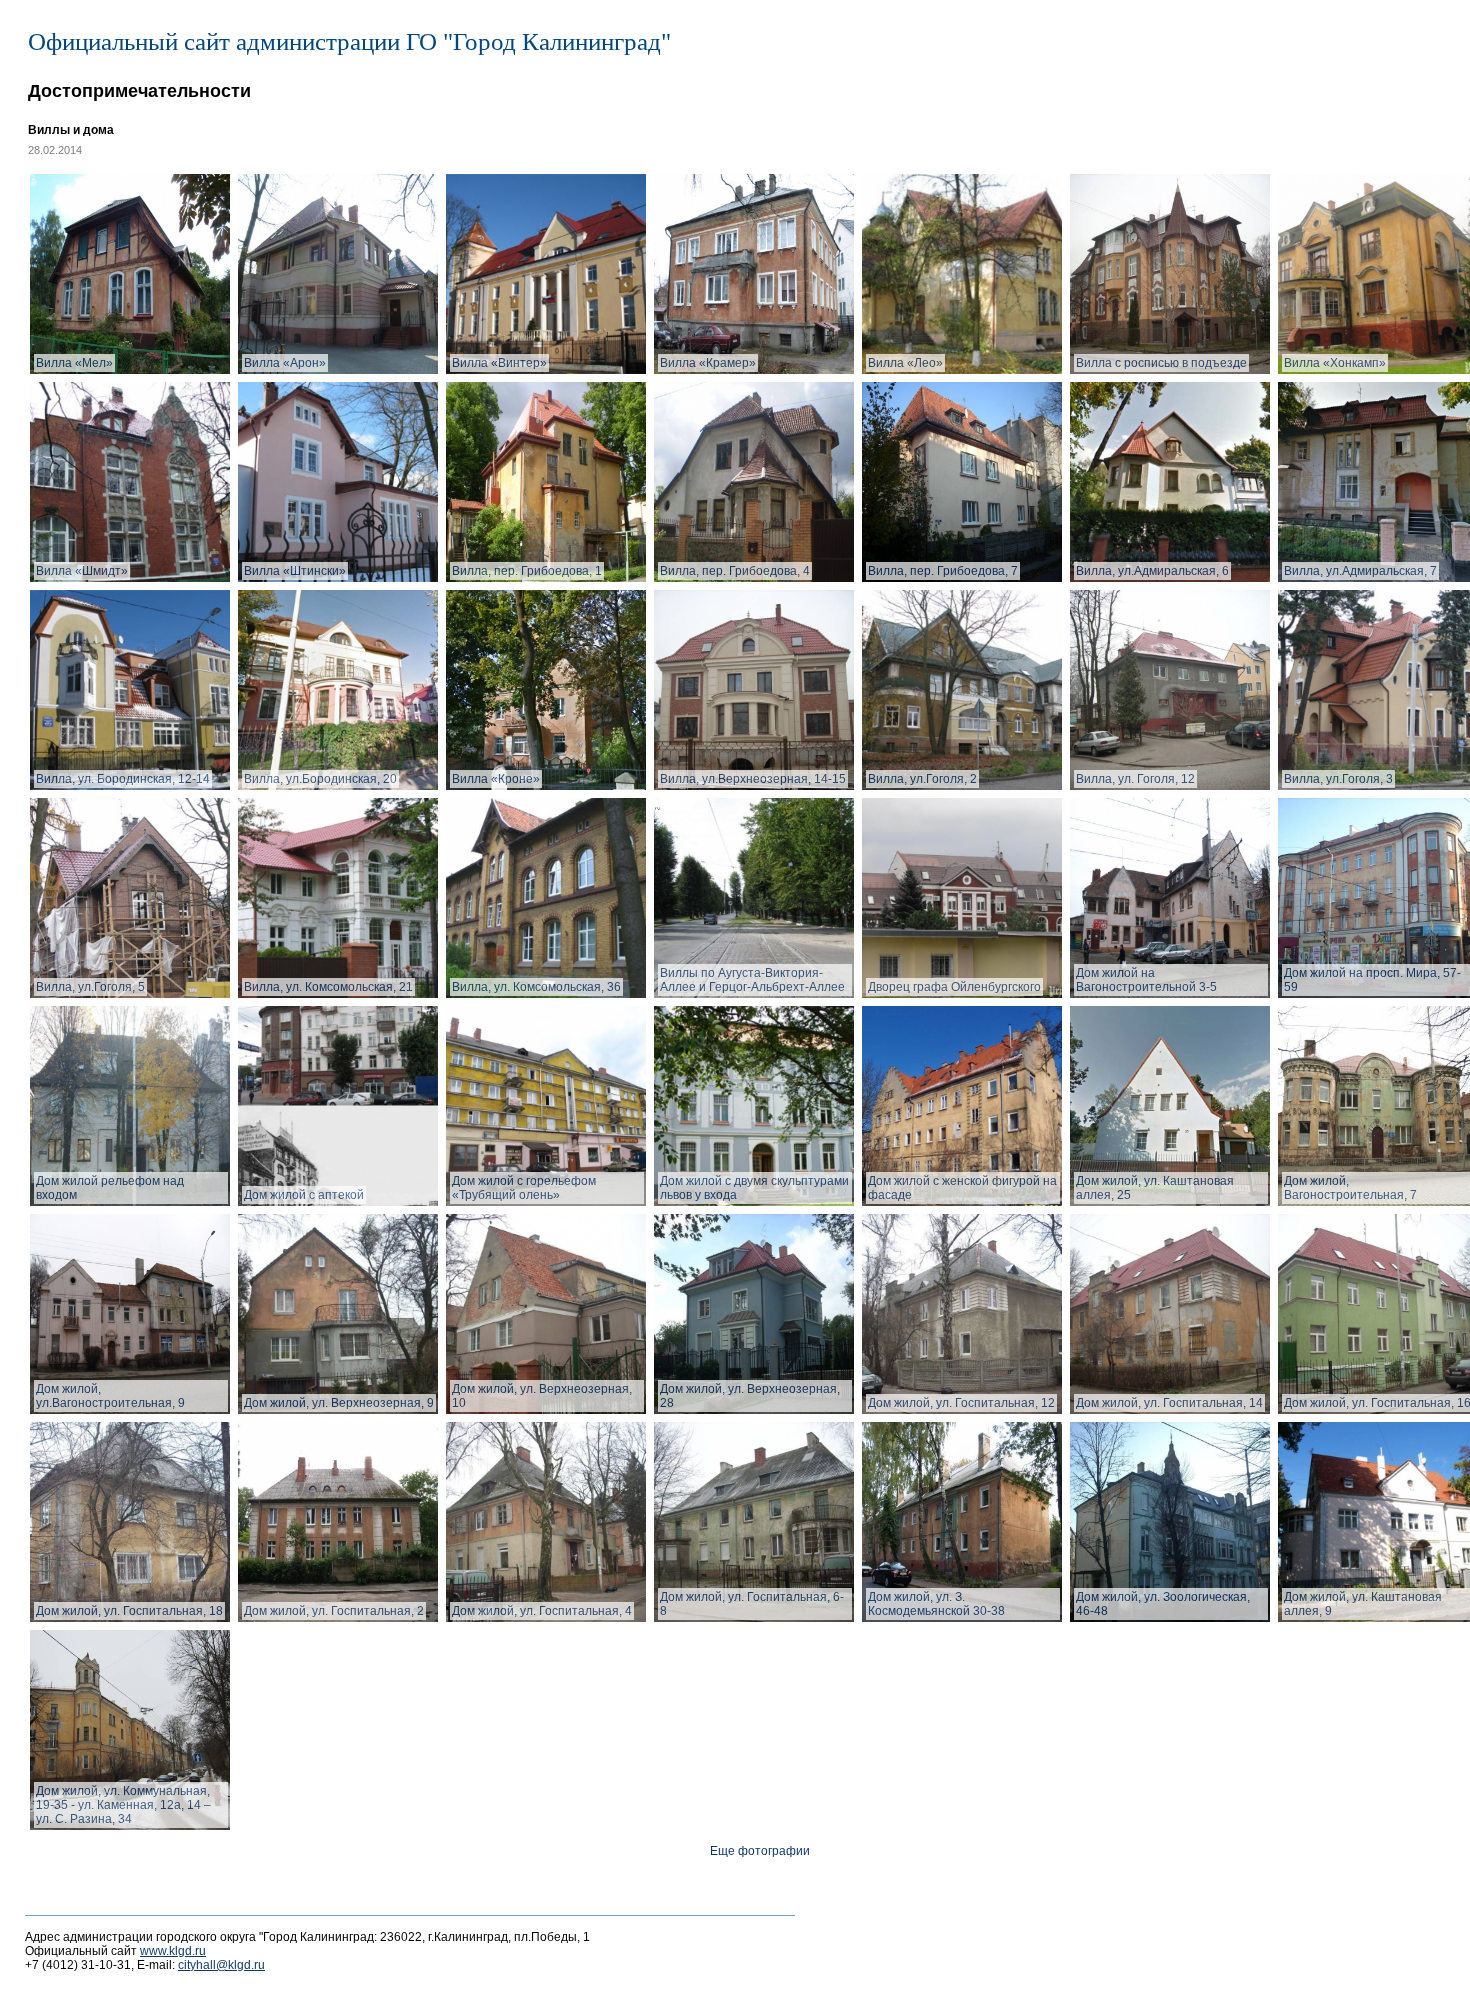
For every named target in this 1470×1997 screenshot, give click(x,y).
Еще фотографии (760, 1851)
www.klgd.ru (173, 1951)
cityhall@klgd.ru (221, 1965)
